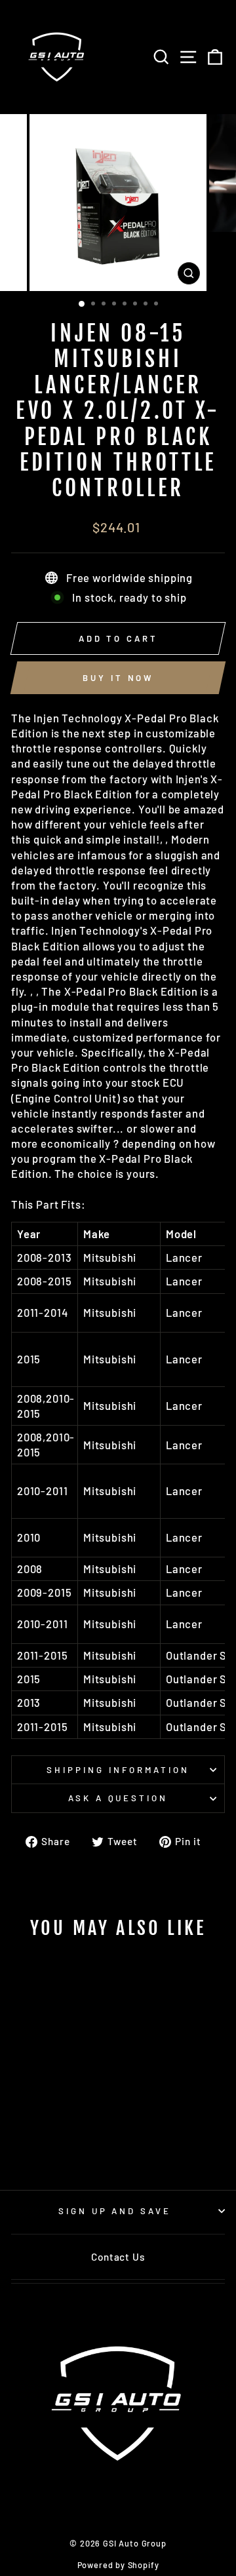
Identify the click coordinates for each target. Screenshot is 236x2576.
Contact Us (118, 2257)
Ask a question (118, 1798)
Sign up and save (115, 2211)
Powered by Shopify (118, 2565)
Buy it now (118, 678)
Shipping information (118, 1770)
